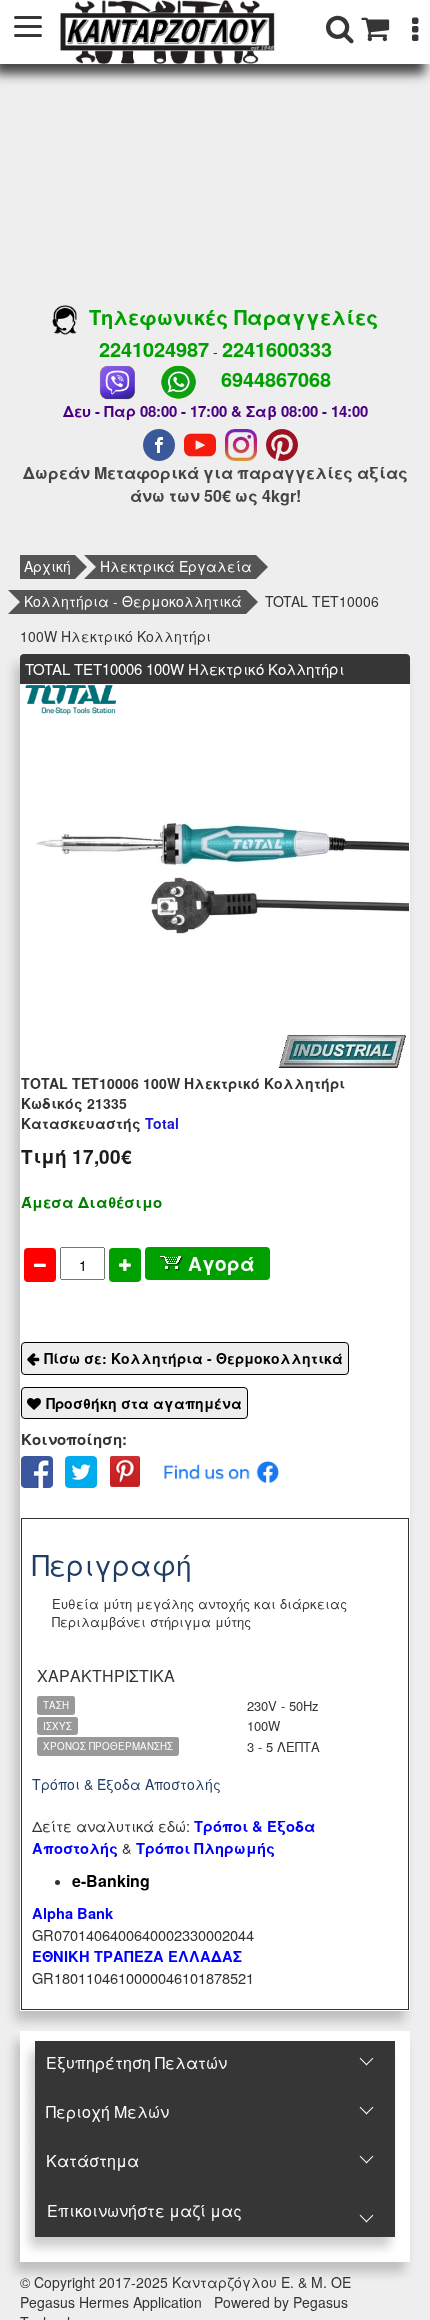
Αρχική (47, 566)
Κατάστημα (92, 2160)
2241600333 (277, 348)
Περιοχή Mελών (107, 2111)
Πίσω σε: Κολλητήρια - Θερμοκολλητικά (193, 1358)
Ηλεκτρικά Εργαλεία (176, 566)
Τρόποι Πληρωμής (205, 1848)
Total (100, 1123)
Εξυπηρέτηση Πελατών (136, 2062)
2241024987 (154, 348)
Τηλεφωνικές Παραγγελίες (227, 316)
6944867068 (276, 378)
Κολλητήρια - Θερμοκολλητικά (133, 601)
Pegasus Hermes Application (113, 2302)
